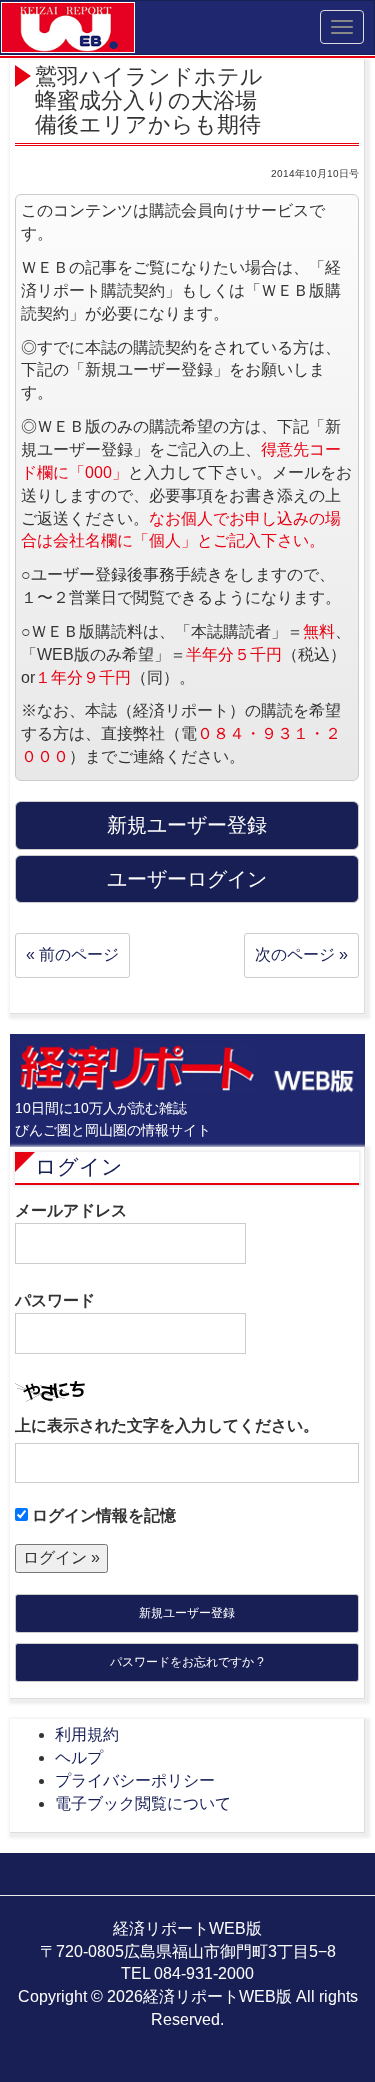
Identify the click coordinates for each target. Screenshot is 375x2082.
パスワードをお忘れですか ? (187, 1662)
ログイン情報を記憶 (102, 1515)
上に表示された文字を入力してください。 (167, 1425)
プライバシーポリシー (135, 1780)
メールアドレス (71, 1210)
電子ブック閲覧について (143, 1803)
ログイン (79, 1166)
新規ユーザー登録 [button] (187, 825)
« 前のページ (72, 954)
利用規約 (87, 1734)
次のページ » (301, 954)
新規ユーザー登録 (187, 1613)
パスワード (55, 1300)
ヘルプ (79, 1757)
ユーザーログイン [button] (187, 879)
